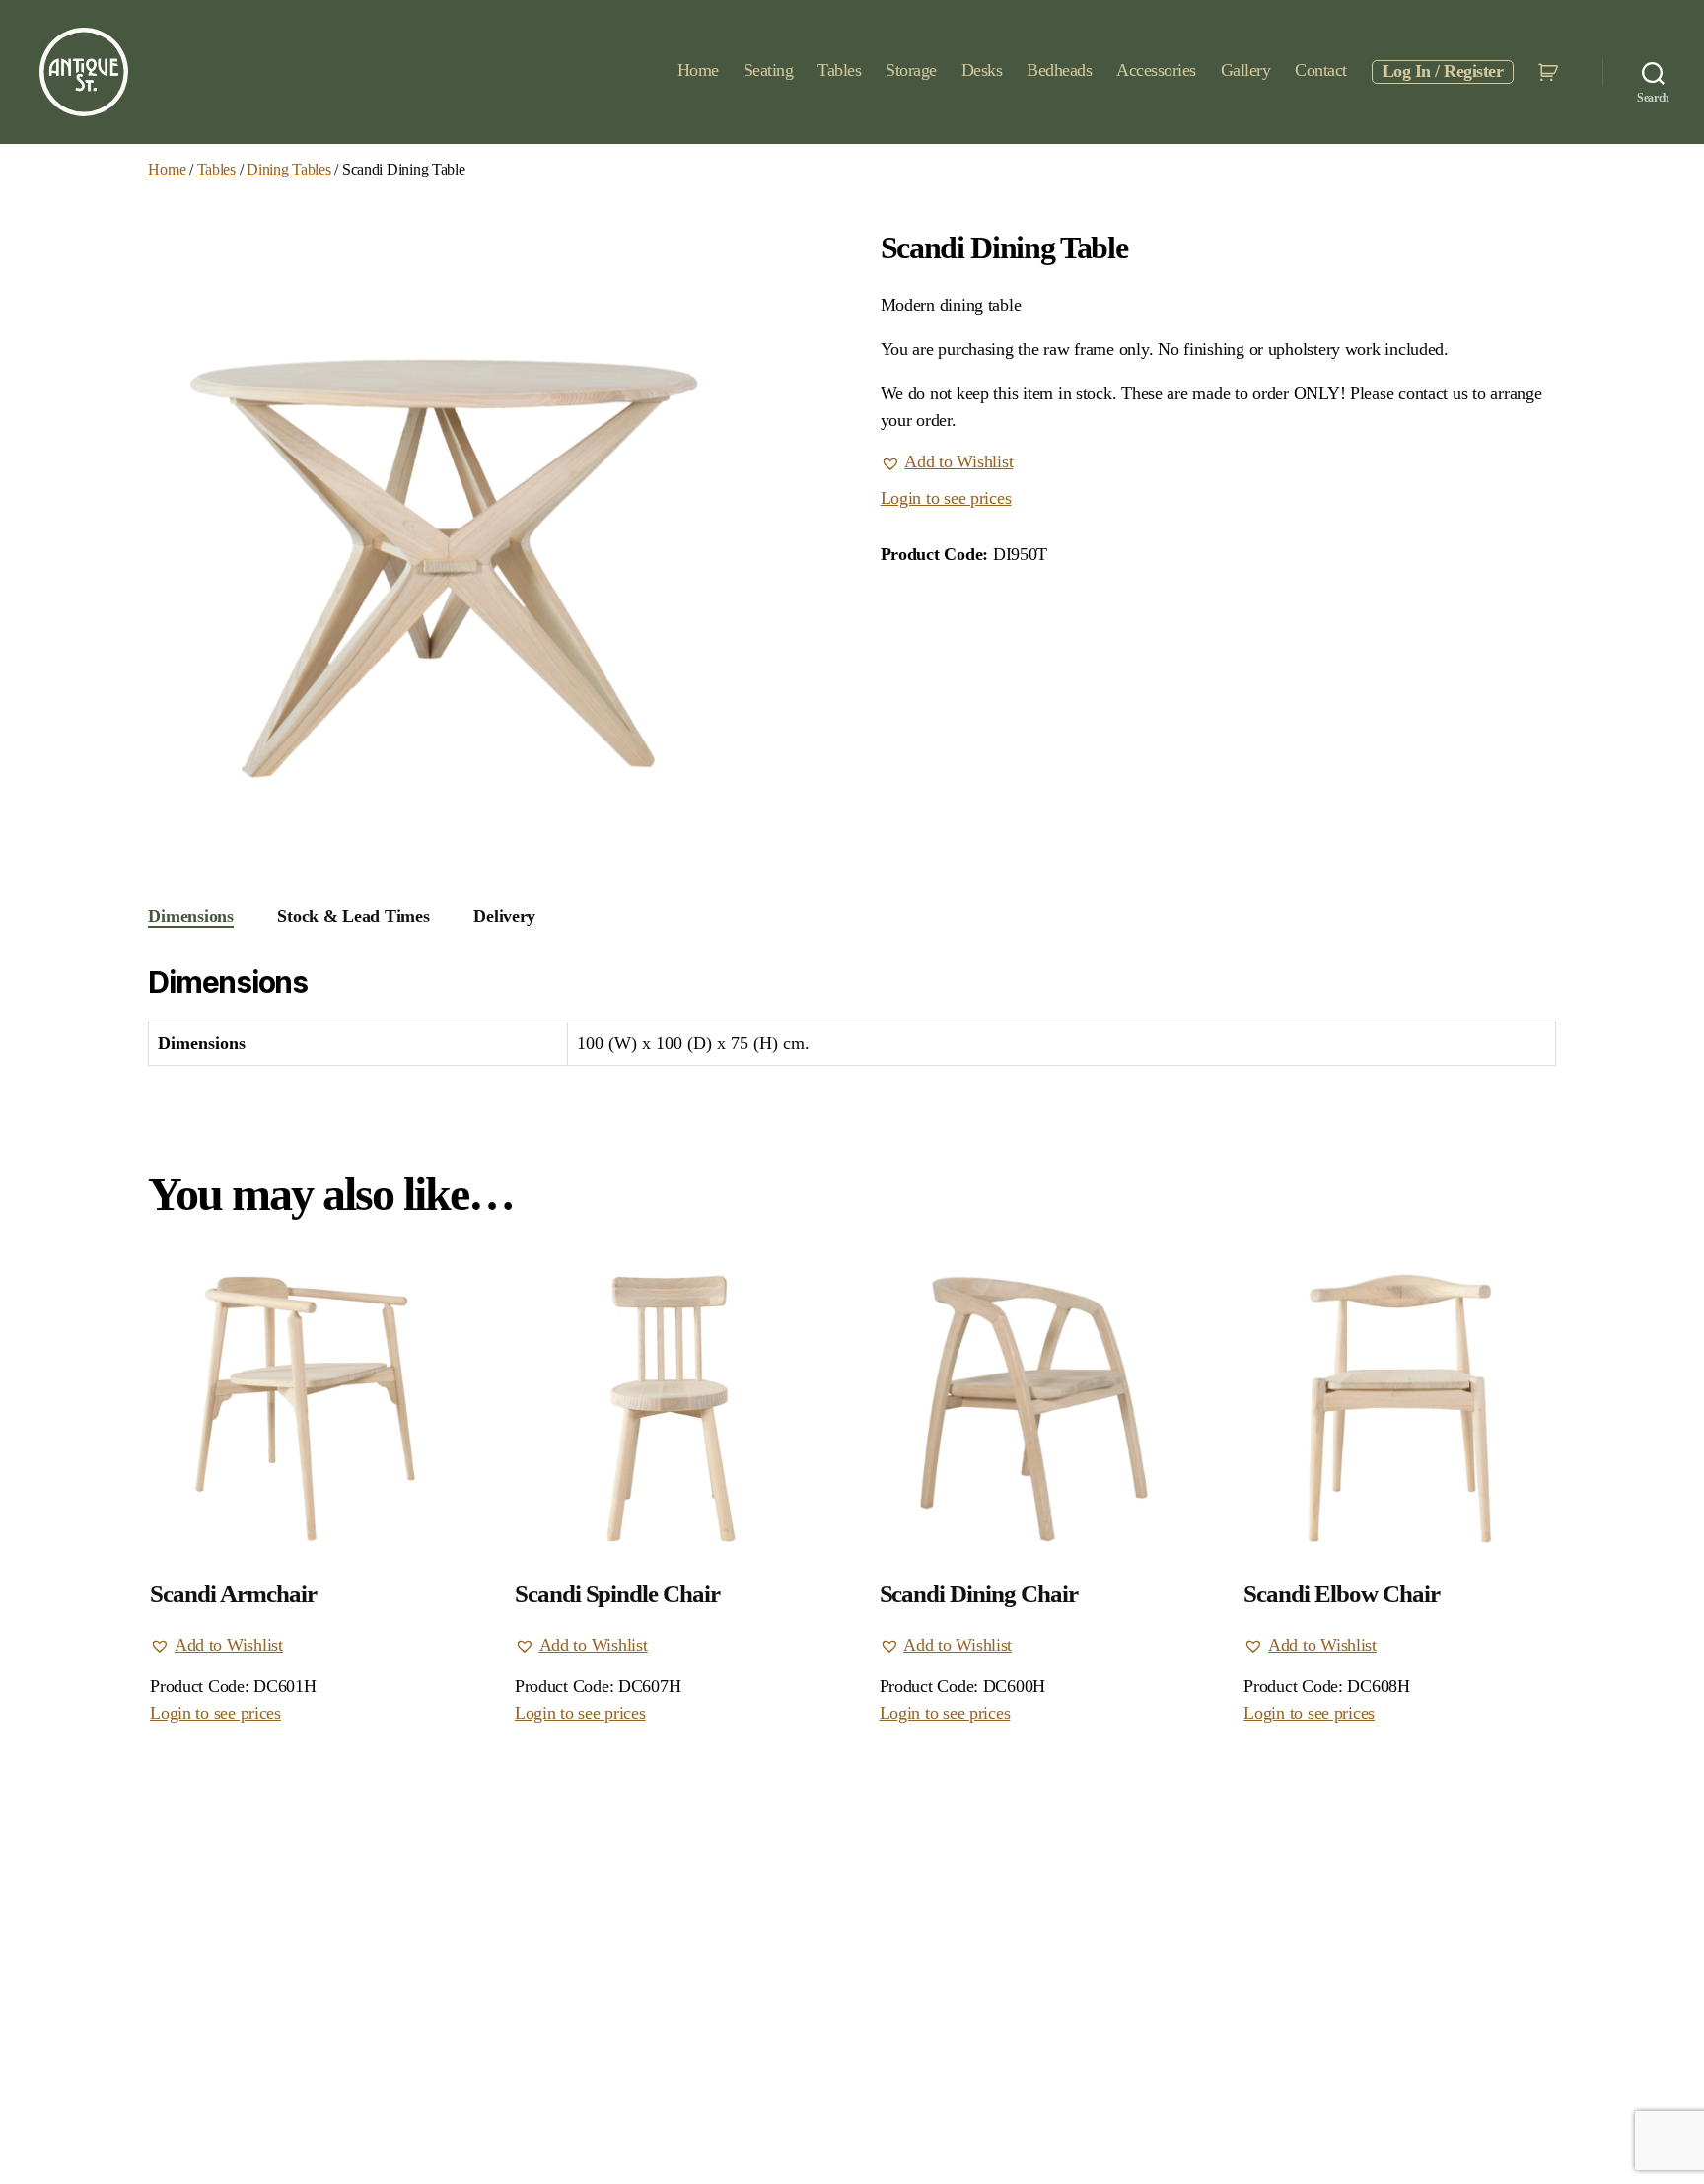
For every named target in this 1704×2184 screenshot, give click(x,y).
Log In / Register (1443, 71)
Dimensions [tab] (190, 916)
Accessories (1156, 70)
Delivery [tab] (504, 916)
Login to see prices (946, 498)
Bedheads (1059, 70)
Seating (769, 70)
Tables (839, 70)
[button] (947, 462)
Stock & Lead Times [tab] (353, 916)
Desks (982, 70)
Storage (911, 70)
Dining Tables (289, 169)
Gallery (1246, 70)
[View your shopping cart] (1551, 72)
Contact (1321, 70)
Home (698, 70)
